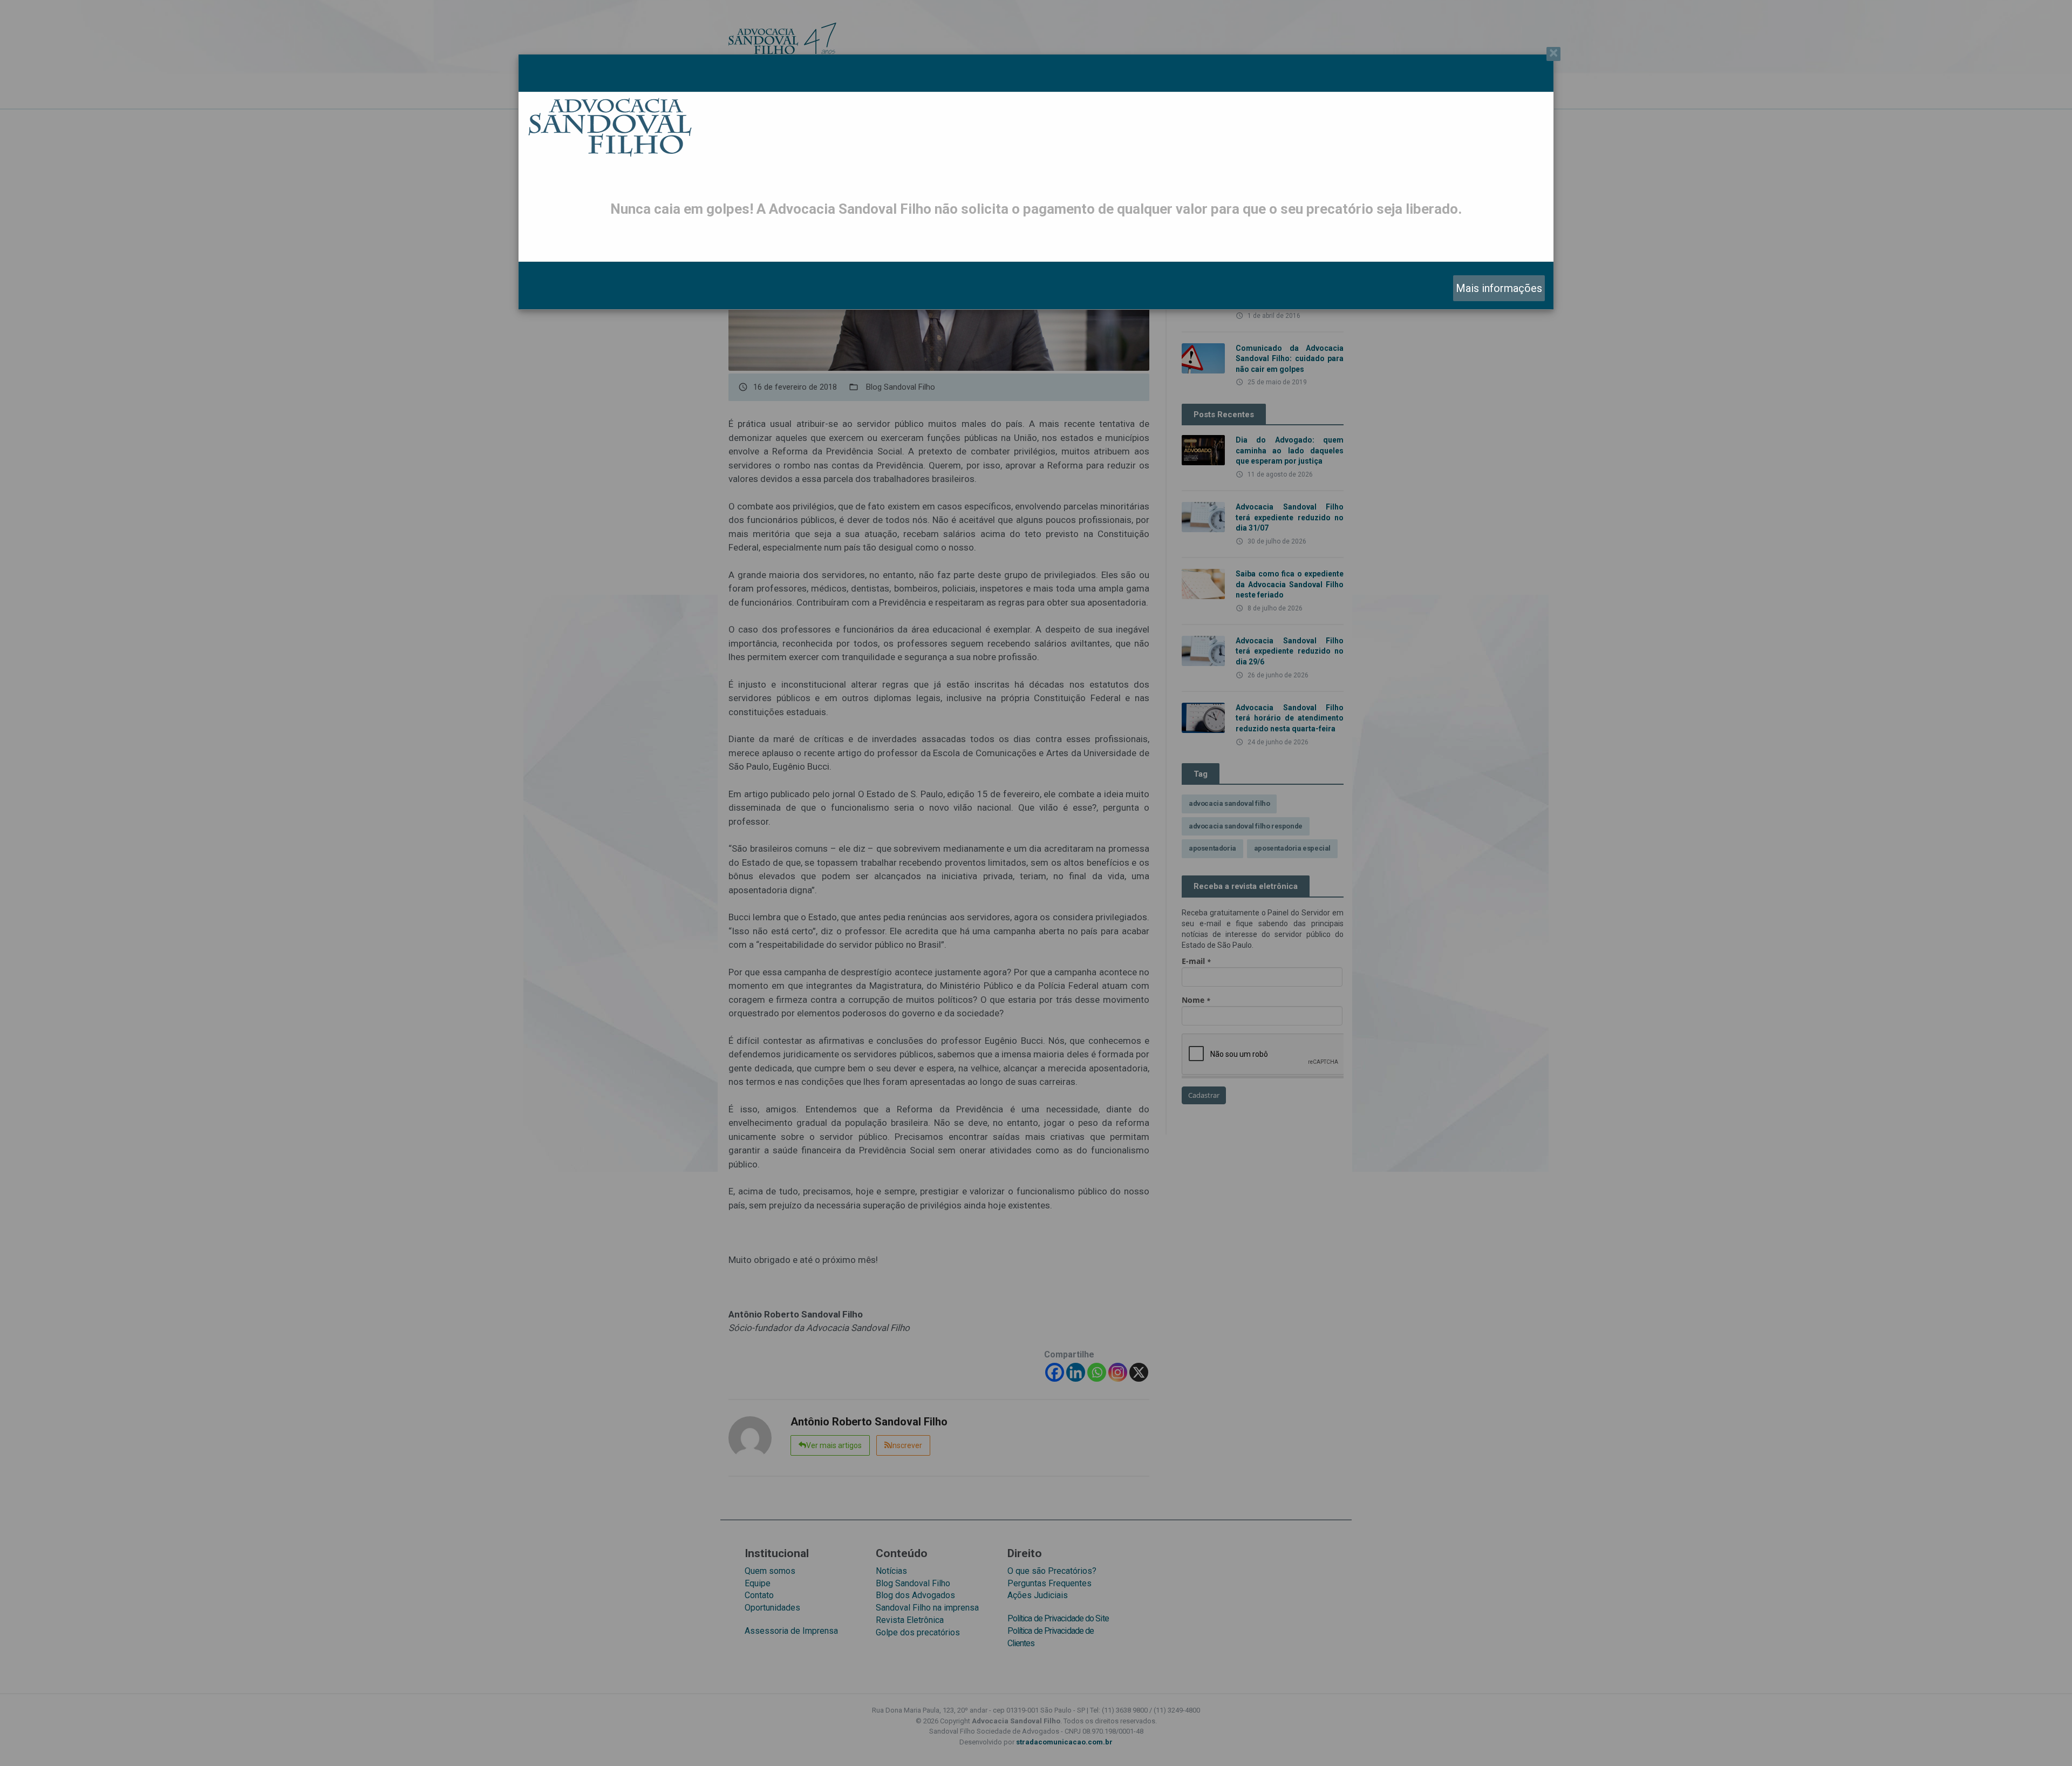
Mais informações (1499, 288)
